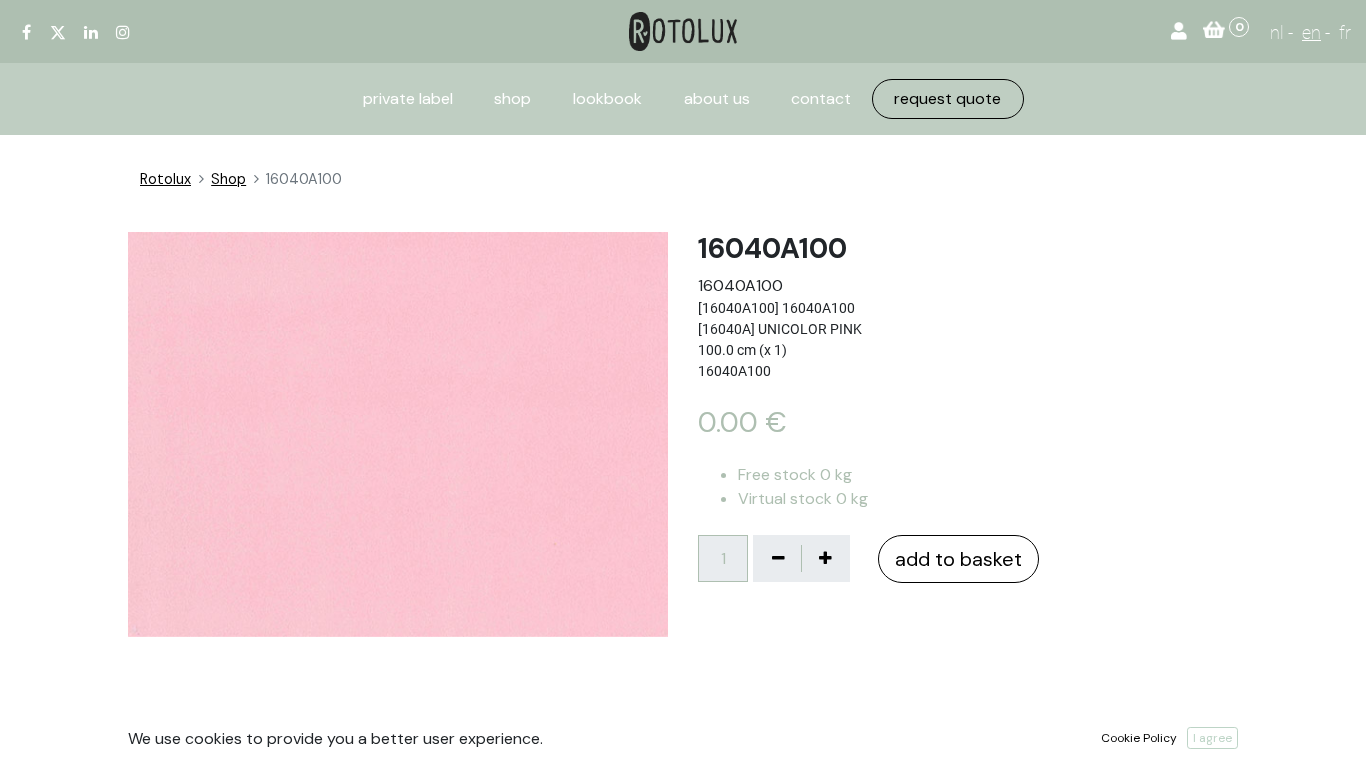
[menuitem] (408, 99)
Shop (228, 179)
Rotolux (165, 179)
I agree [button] (1212, 738)
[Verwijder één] (778, 558)
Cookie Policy (1139, 738)
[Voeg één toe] (825, 558)
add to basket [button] (958, 559)
